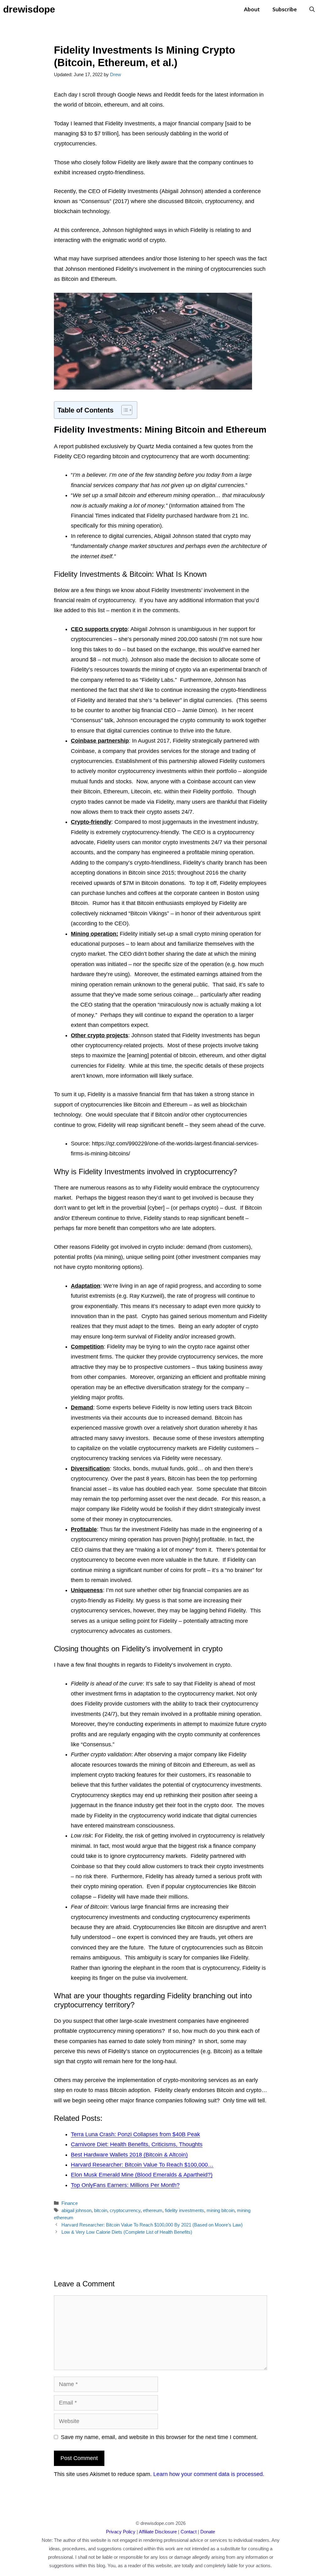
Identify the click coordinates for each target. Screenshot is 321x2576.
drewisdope (29, 9)
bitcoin (101, 2210)
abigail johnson (76, 2210)
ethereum (153, 2210)
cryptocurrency (125, 2210)
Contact (189, 2532)
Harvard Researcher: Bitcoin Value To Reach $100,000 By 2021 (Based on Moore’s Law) (152, 2225)
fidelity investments (184, 2210)
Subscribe (285, 9)
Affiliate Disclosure (158, 2532)
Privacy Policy (121, 2532)
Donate (208, 2532)
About (252, 9)
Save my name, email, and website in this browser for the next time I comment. (159, 2437)
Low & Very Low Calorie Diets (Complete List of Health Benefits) (127, 2232)
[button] (312, 9)
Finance (70, 2203)
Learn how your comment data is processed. (209, 2474)
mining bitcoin (221, 2210)
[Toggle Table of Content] (124, 410)
